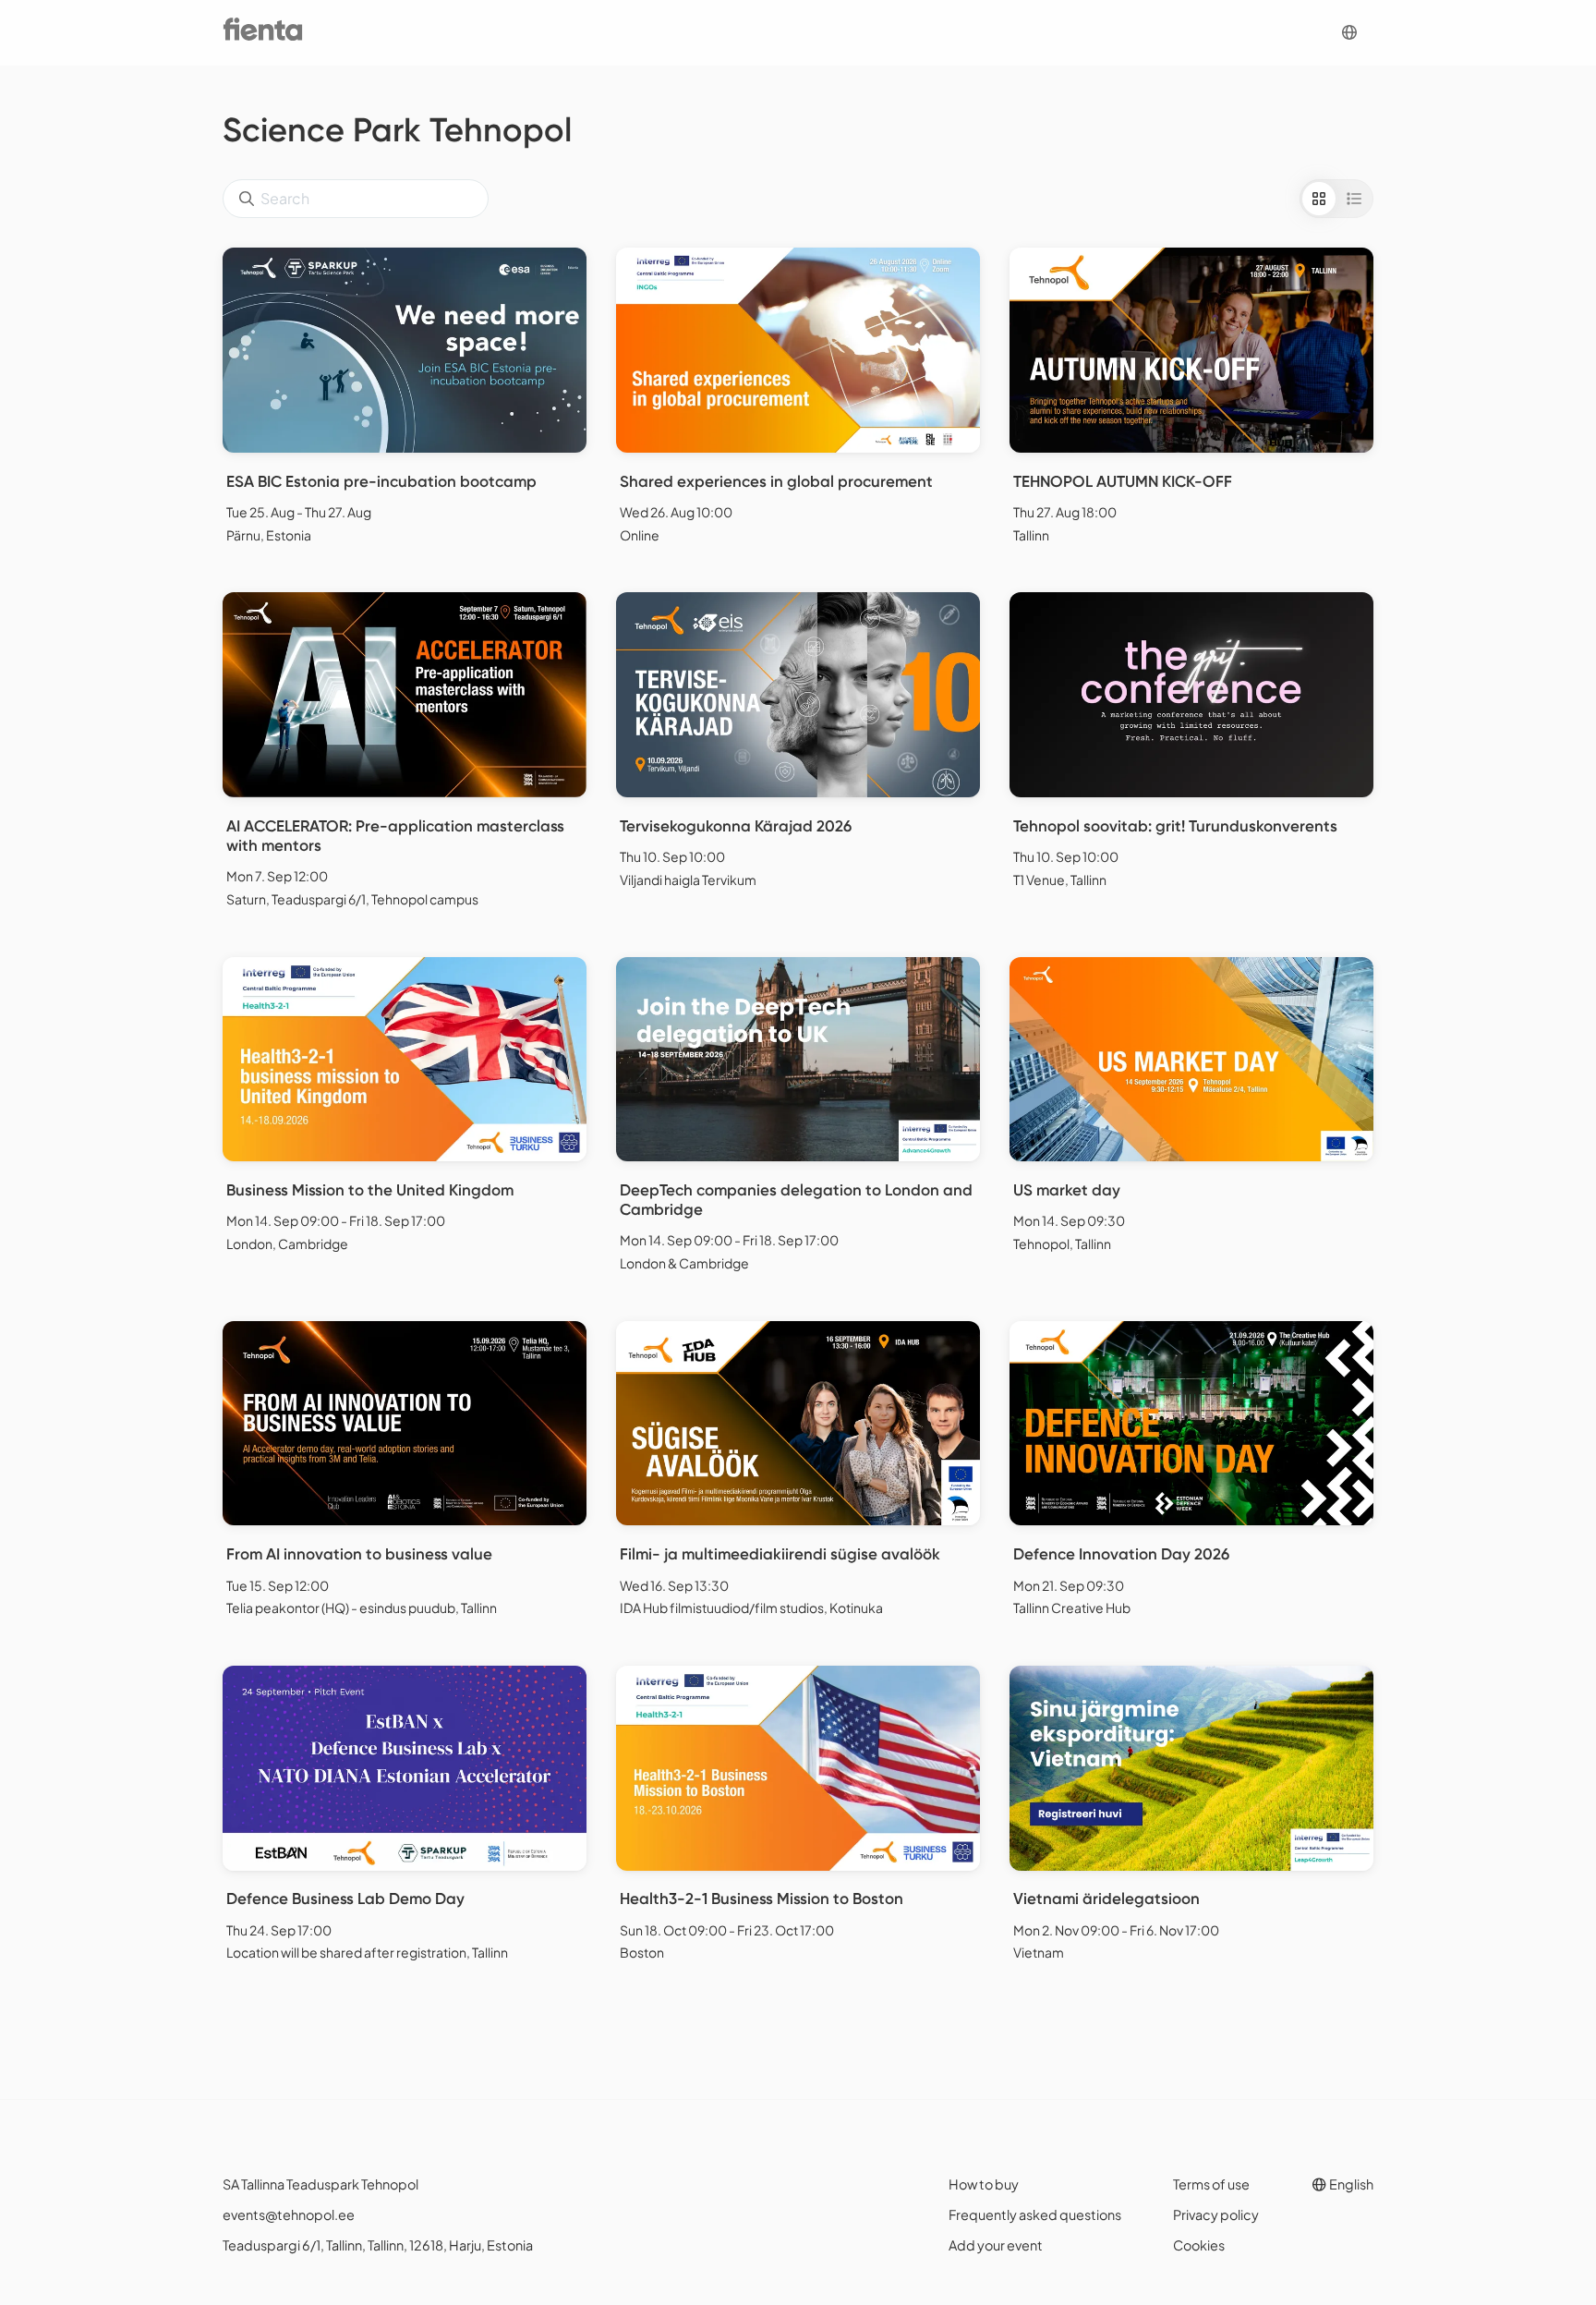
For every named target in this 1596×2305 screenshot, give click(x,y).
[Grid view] (1319, 199)
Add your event (996, 2245)
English (1350, 2184)
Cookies (1199, 2245)
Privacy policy (1216, 2214)
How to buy (984, 2184)
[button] (1349, 33)
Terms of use (1211, 2184)
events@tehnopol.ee (289, 2214)
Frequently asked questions (1035, 2214)
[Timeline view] (1354, 199)
